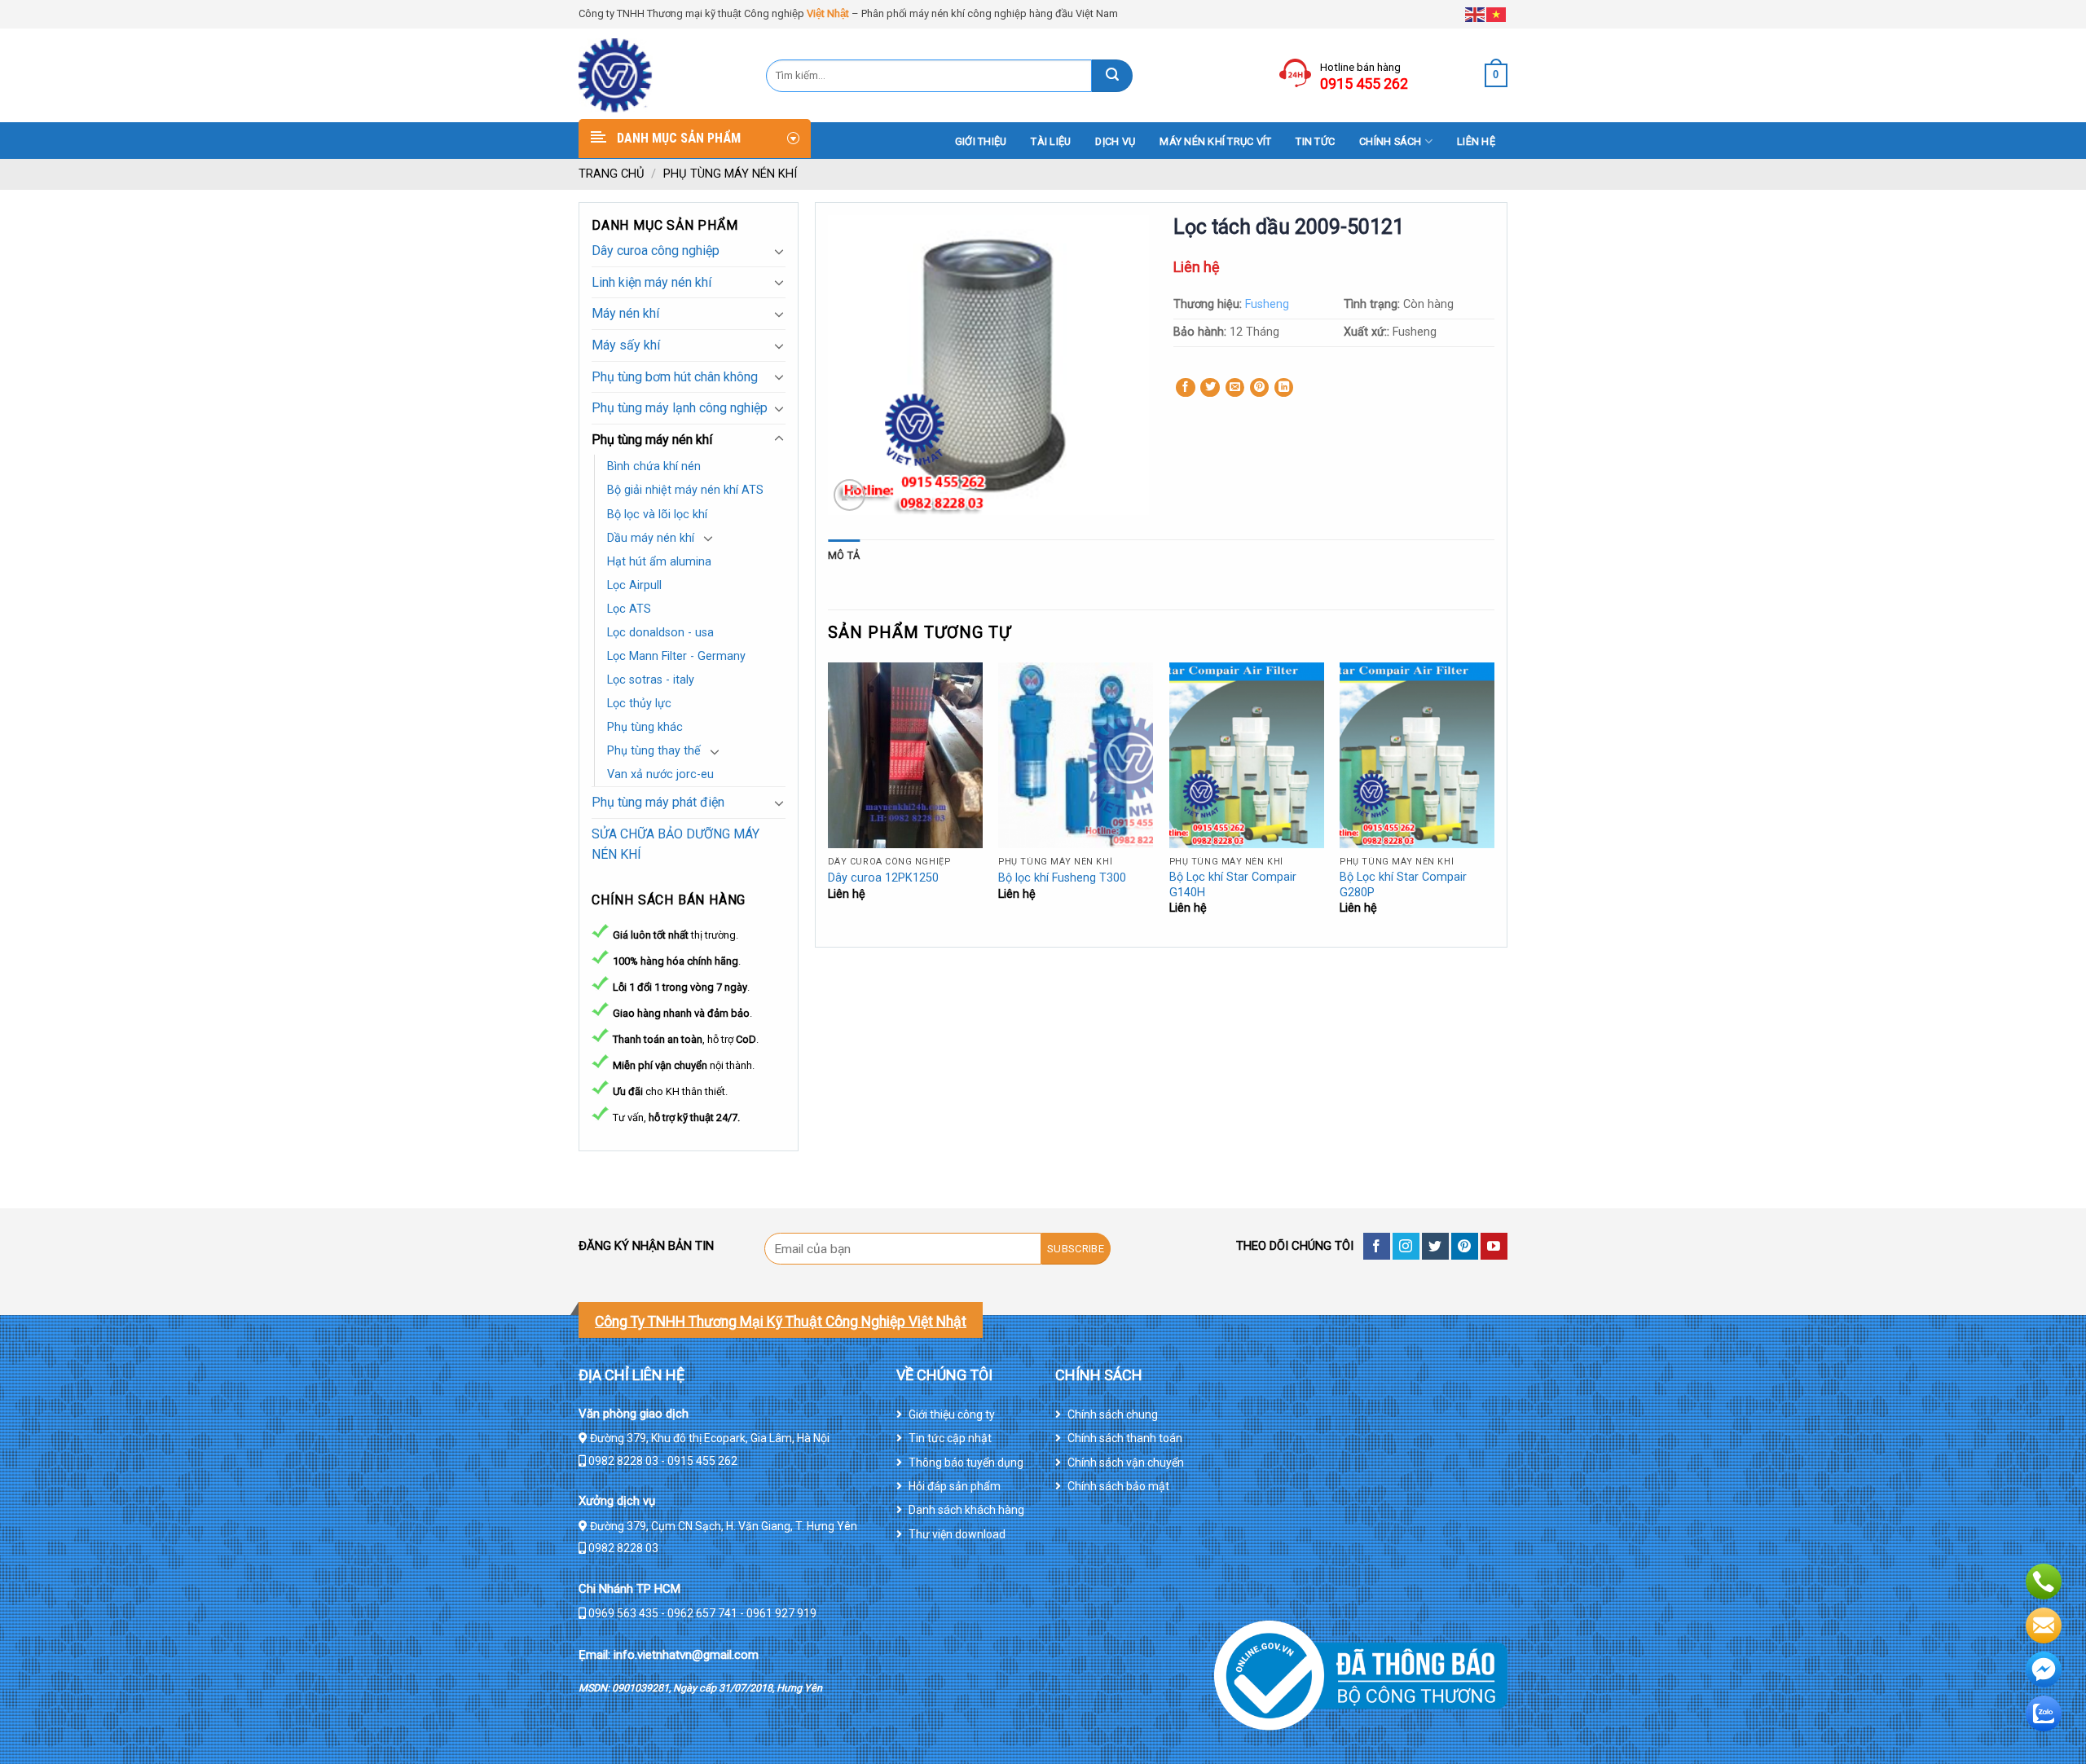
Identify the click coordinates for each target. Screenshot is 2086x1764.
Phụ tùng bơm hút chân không (675, 377)
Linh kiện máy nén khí (651, 282)
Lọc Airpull (634, 585)
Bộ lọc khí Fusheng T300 (1062, 878)
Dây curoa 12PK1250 (883, 878)
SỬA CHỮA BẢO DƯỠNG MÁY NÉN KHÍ (676, 845)
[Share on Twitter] (1210, 388)
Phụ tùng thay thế (654, 751)
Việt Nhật (828, 13)
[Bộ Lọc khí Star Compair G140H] (1247, 755)
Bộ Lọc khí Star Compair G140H (1233, 885)
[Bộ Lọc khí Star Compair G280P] (1417, 755)
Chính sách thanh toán (1125, 1438)
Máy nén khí (625, 313)
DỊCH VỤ (1115, 141)
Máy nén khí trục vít (1215, 141)
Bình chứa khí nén (654, 466)
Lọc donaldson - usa (660, 633)
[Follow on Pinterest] (1465, 1246)
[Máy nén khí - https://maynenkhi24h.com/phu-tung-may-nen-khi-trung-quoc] (660, 75)
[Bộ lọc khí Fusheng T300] (1076, 755)
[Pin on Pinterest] (1260, 388)
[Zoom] (849, 495)
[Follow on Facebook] (1377, 1246)
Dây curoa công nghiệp (656, 251)
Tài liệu (1051, 141)
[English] (1476, 13)
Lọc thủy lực (639, 704)
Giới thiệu (981, 141)
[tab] (844, 556)
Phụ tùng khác (645, 727)
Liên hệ (1476, 141)
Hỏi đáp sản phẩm (955, 1486)
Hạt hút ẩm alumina (659, 562)
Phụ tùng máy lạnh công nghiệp (680, 408)
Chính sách (1391, 141)
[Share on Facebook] (1186, 388)
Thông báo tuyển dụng (966, 1463)
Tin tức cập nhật (950, 1438)
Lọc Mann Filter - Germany (676, 656)
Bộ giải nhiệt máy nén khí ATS (685, 490)
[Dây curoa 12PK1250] (905, 755)
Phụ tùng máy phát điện (658, 802)
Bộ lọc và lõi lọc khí (657, 515)
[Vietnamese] (1497, 13)
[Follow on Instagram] (1406, 1246)
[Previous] (829, 803)
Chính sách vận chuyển (1126, 1463)
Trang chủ (612, 174)
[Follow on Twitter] (1435, 1246)
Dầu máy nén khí (651, 538)
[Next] (1494, 803)
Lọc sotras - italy (651, 680)
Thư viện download (957, 1534)
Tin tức (1315, 141)
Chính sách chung (1113, 1414)
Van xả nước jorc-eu (660, 774)
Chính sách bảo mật (1118, 1486)
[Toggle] (779, 251)
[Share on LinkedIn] (1284, 388)
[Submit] (1112, 76)
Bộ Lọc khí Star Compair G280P (1403, 885)
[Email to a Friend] (1235, 388)
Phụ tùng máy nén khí (730, 174)
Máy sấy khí (626, 345)
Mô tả (844, 555)
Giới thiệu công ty (952, 1414)
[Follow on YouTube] (1494, 1246)
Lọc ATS (629, 609)
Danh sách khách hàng (966, 1510)
